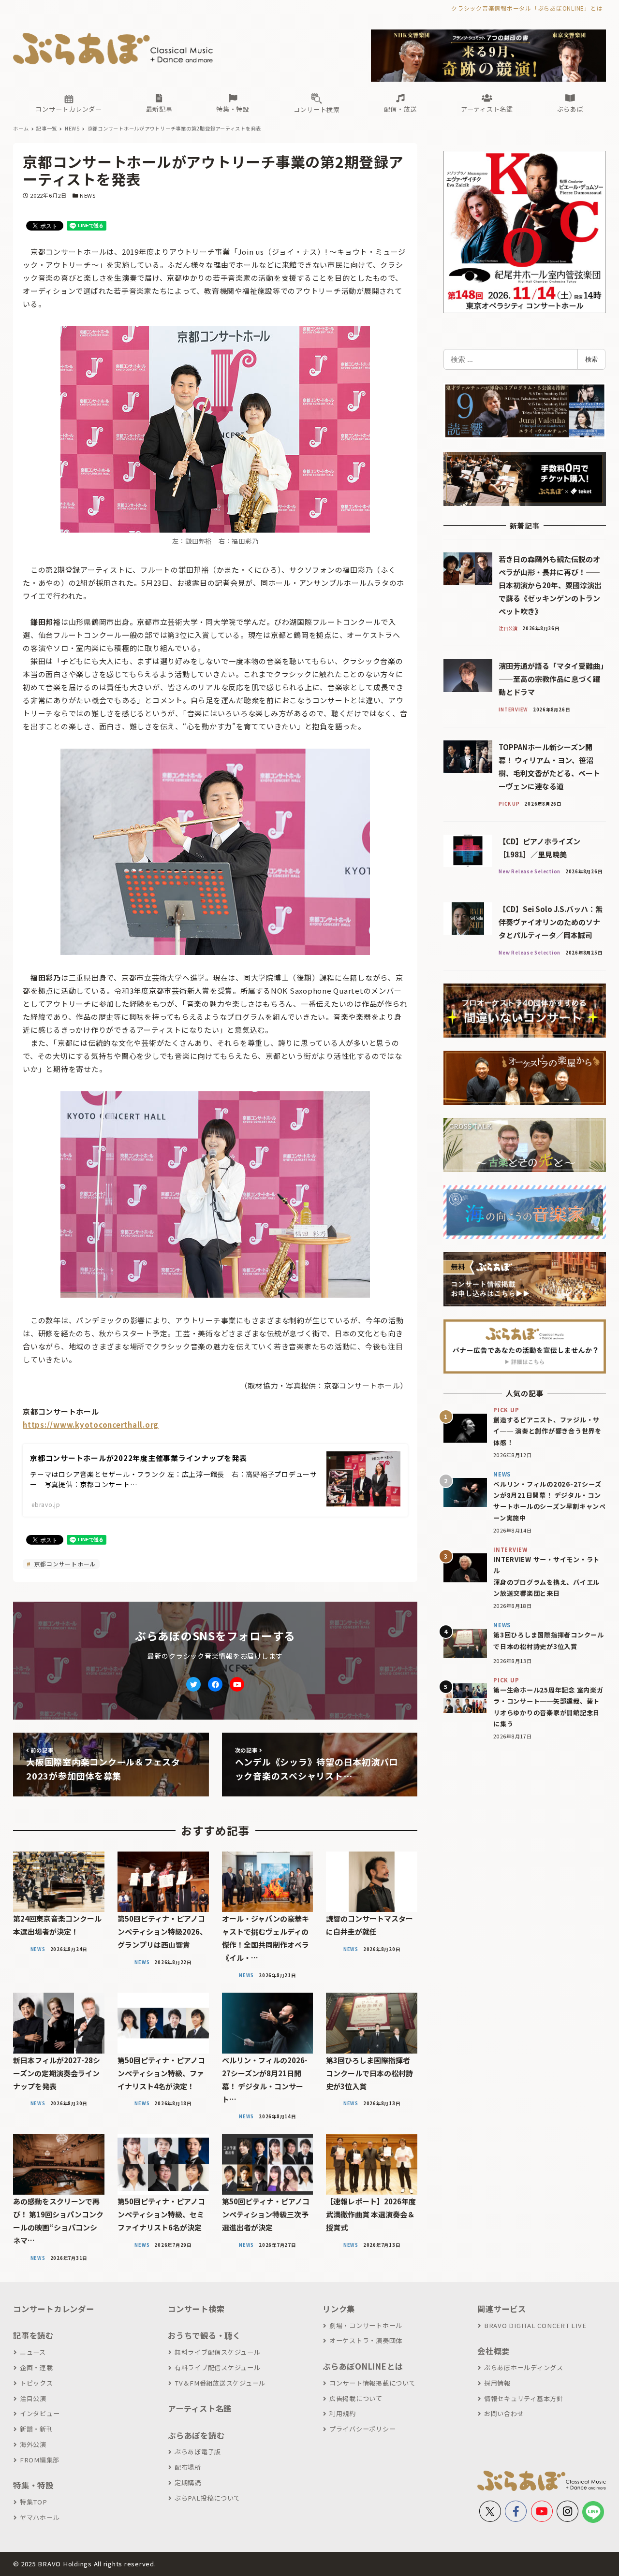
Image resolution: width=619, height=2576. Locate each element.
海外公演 (33, 2444)
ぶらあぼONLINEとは (363, 2366)
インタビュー (40, 2413)
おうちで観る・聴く (204, 2335)
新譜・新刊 (37, 2429)
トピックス (37, 2383)
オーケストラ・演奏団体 (366, 2340)
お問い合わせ (504, 2413)
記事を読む (33, 2335)
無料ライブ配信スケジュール (218, 2352)
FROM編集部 (40, 2460)
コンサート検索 (196, 2309)
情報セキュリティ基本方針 (524, 2398)
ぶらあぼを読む (196, 2435)
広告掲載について (356, 2398)
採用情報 (497, 2383)
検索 (591, 359)
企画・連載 (37, 2367)
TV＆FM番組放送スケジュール (220, 2383)
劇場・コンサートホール (366, 2325)
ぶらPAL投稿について (207, 2498)
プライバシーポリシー (362, 2429)
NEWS (88, 195)
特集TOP (34, 2502)
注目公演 (33, 2398)
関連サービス (502, 2309)
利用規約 (343, 2413)
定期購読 (188, 2482)
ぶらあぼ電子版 (198, 2452)
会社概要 (494, 2351)
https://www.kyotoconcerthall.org (91, 1425)
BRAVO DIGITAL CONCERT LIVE (535, 2325)
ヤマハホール (40, 2517)
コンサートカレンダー (54, 2309)
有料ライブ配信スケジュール (218, 2367)
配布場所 (188, 2467)
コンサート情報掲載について (373, 2383)
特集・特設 (33, 2485)
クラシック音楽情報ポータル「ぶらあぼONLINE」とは (527, 8)
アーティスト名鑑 (200, 2408)
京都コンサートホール (64, 1564)
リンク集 (339, 2309)
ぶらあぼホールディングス (524, 2367)
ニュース (33, 2352)
